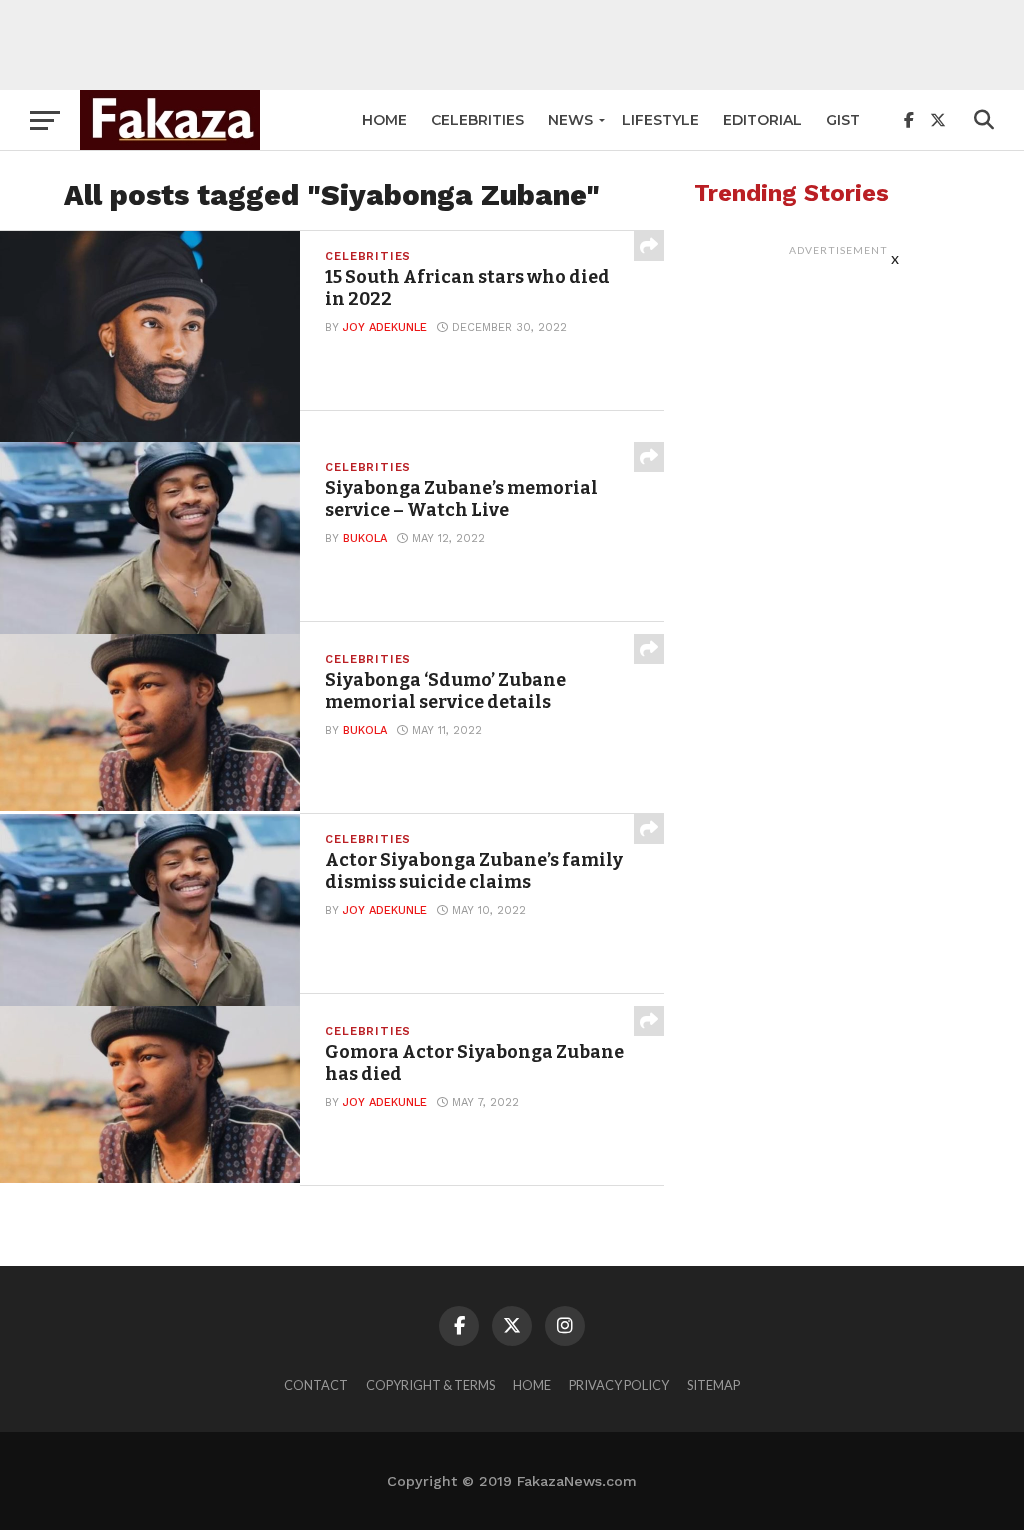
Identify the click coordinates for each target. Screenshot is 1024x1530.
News (570, 120)
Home (384, 120)
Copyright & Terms (430, 1385)
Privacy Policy (619, 1385)
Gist (843, 120)
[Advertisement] (512, 45)
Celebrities (477, 120)
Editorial (762, 120)
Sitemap (713, 1385)
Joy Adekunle (385, 327)
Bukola (365, 538)
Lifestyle (660, 120)
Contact (316, 1385)
